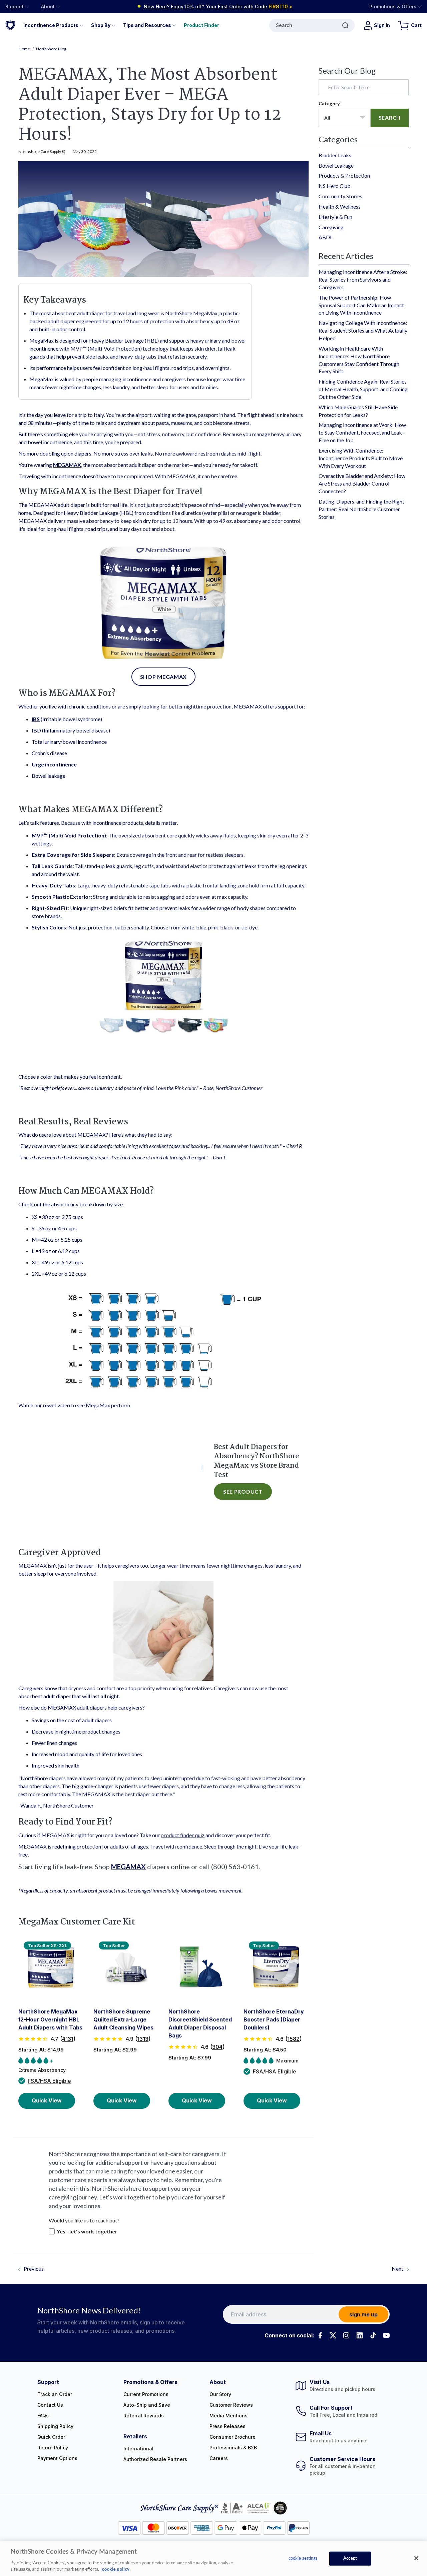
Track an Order (55, 2394)
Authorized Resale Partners (155, 2459)
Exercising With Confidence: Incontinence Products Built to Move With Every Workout (361, 458)
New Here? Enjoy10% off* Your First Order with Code (218, 6)
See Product (243, 1491)
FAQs (43, 2416)
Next (397, 2269)
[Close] (416, 2558)
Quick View (47, 2100)
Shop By (101, 25)
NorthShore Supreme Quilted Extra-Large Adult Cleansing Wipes (123, 2019)
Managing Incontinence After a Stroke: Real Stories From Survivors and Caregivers (363, 279)
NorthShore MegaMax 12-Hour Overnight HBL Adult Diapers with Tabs (50, 2019)
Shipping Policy (55, 2426)
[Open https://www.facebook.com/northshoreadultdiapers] (320, 2335)
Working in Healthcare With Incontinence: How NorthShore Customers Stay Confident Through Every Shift (359, 360)
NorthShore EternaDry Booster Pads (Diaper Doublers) (274, 2019)
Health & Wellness (340, 206)
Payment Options (57, 2458)
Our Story (220, 2394)
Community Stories (340, 196)
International (138, 2449)
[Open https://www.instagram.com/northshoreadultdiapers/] (346, 2335)
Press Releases (228, 2426)
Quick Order (51, 2437)
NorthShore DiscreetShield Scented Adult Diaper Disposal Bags (200, 2023)
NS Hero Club (335, 186)
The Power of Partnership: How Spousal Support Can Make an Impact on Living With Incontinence (361, 305)
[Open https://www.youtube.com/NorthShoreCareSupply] (386, 2335)
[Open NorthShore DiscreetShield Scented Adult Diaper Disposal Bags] (201, 1967)
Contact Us (50, 2405)
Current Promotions (146, 2394)
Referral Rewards (144, 2416)
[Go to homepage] (10, 25)
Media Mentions (229, 2416)
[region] (213, 2559)
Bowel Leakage (336, 165)
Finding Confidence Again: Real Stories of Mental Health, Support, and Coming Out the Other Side (363, 389)
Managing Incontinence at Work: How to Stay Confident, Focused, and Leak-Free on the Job (362, 432)
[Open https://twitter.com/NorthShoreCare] (333, 2335)
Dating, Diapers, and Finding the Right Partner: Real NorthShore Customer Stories (361, 509)
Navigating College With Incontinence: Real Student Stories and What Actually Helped (363, 330)
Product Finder (201, 25)
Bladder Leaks (335, 155)
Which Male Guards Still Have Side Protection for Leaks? (358, 411)
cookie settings (303, 2559)
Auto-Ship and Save (147, 2405)
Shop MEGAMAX (163, 677)
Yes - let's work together (87, 2231)
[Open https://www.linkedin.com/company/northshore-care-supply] (360, 2335)
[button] (51, 2039)
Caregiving (331, 227)
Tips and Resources (147, 25)
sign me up (363, 2314)
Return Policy (53, 2448)
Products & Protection (344, 175)
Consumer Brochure (233, 2437)
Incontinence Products (51, 25)
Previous (34, 2269)
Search (284, 25)
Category (329, 103)
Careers (219, 2458)
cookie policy (116, 2569)
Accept (350, 2559)
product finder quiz (183, 1835)
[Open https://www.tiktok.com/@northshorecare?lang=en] (373, 2335)
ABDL (326, 237)
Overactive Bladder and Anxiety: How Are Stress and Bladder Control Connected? (362, 483)
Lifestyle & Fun (335, 217)
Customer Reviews (231, 2405)
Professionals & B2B (233, 2448)
